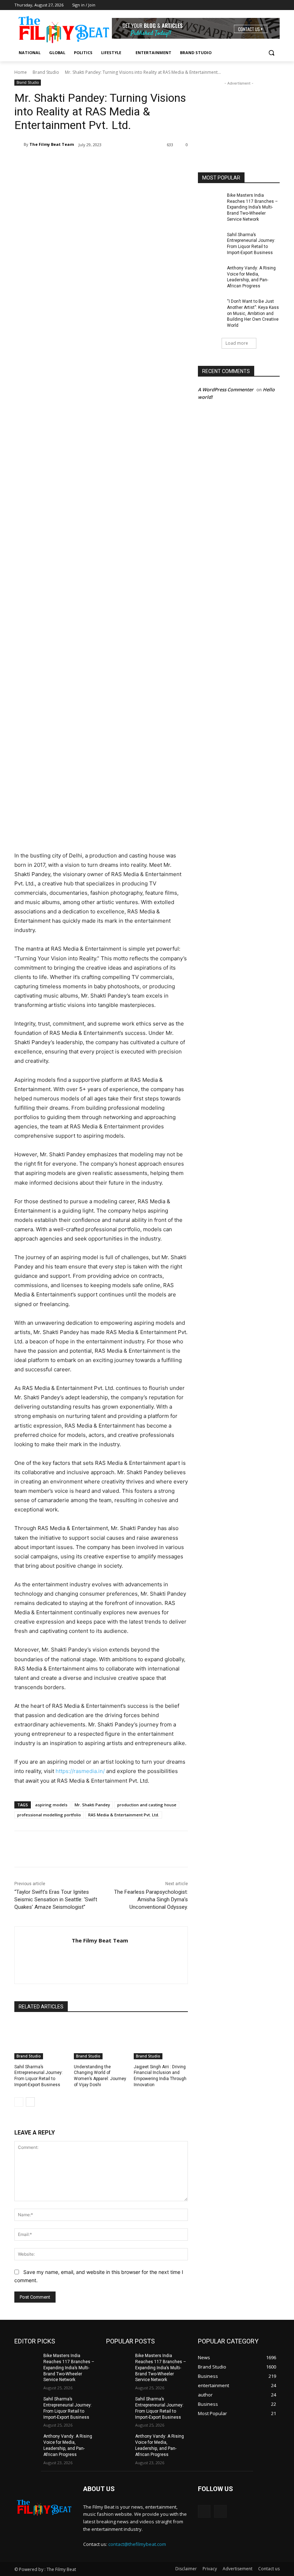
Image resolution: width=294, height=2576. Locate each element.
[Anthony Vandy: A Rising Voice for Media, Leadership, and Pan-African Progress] (210, 274)
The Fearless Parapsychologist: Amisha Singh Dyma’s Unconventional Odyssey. (151, 1899)
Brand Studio (46, 72)
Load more (237, 343)
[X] (82, 163)
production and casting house (147, 1805)
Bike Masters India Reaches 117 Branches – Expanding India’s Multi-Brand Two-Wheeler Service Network (252, 207)
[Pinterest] (99, 163)
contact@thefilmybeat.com (137, 2544)
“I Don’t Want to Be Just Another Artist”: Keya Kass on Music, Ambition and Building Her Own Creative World (253, 313)
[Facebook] (265, 5)
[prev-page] (19, 2102)
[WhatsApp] (115, 163)
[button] (271, 53)
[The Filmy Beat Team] (19, 144)
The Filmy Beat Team (52, 144)
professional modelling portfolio (49, 1815)
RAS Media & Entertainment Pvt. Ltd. (124, 1815)
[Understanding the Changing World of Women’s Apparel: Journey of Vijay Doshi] (101, 2040)
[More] (132, 163)
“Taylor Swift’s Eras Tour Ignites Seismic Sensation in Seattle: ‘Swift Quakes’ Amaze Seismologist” (56, 1899)
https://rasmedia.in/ (80, 1771)
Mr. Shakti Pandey (92, 1805)
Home (21, 72)
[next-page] (30, 2102)
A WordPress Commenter (226, 389)
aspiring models (51, 1805)
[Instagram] (276, 5)
